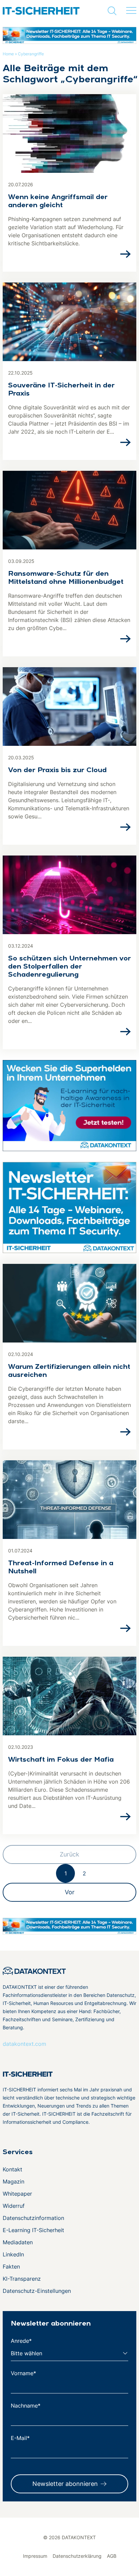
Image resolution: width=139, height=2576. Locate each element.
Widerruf (14, 2206)
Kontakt (12, 2169)
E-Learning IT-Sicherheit (33, 2230)
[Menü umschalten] (131, 11)
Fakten (11, 2267)
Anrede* (21, 2341)
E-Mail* (20, 2438)
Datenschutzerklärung (77, 2556)
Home (8, 54)
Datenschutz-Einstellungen (37, 2291)
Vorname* (23, 2373)
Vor (70, 1892)
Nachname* (26, 2406)
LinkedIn (13, 2254)
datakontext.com (24, 2044)
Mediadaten (18, 2242)
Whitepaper (17, 2194)
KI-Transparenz (22, 2279)
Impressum (35, 2556)
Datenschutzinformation (33, 2218)
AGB (112, 2556)
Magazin (13, 2181)
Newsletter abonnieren (65, 2484)
